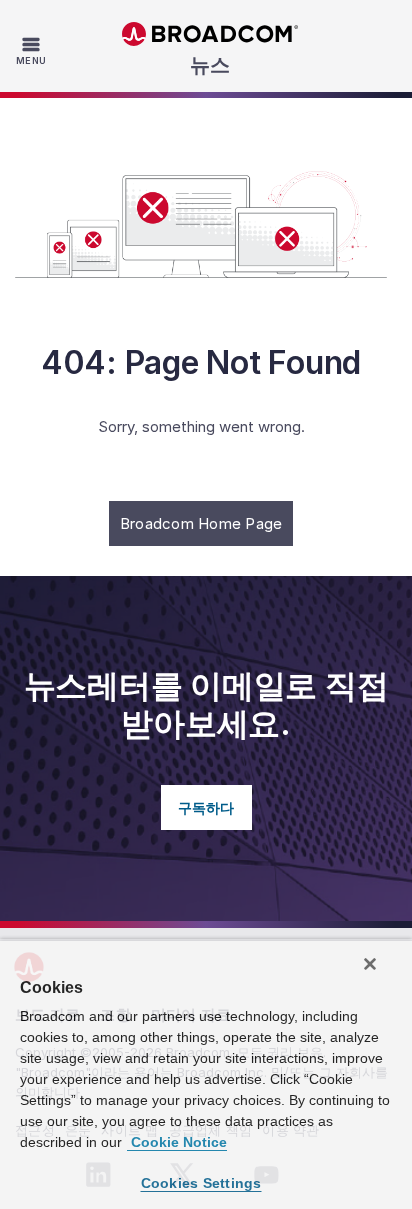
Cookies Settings (201, 1183)
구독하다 (206, 807)
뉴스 (210, 65)
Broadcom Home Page (201, 523)
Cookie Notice (177, 1142)
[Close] (370, 964)
